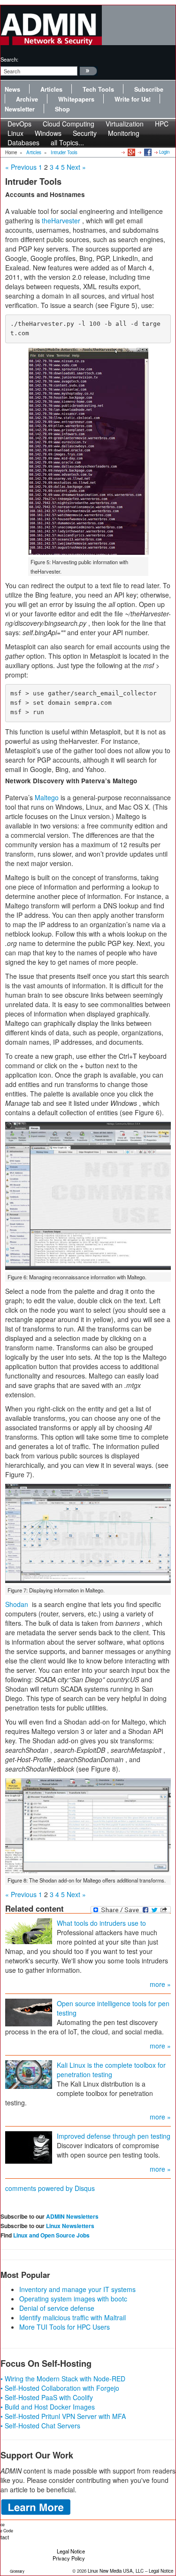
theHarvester (61, 221)
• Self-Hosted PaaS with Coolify (47, 2397)
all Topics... (67, 142)
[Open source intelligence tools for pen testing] (29, 2012)
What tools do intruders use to (101, 1923)
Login (164, 152)
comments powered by (50, 2188)
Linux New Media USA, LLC (116, 2571)
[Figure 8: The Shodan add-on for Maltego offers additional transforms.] (88, 1826)
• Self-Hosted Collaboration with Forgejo (60, 2388)
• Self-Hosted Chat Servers (40, 2426)
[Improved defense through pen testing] (29, 2147)
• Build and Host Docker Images (48, 2407)
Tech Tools (98, 89)
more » (160, 1984)
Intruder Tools (64, 152)
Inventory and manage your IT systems (77, 2289)
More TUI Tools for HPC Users (65, 2327)
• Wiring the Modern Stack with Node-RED (63, 2379)
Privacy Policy (69, 2558)
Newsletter (20, 109)
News (12, 89)
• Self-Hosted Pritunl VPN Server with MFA (63, 2416)
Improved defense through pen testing (114, 2136)
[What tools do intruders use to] (29, 1930)
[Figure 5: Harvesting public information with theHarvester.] (88, 451)
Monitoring (124, 133)
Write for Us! (133, 99)
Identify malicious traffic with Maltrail (73, 2317)
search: (9, 59)
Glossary (17, 2571)
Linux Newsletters (70, 2226)
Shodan (17, 1604)
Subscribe (149, 89)
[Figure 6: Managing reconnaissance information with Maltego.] (88, 1196)
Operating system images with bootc (73, 2299)
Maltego (47, 797)
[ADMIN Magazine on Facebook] (147, 152)
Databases (23, 142)
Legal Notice (71, 2551)
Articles (51, 89)
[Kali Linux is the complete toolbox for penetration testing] (29, 2074)
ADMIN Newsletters (72, 2216)
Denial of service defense (57, 2308)
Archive (27, 99)
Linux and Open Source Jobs (51, 2235)
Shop (62, 109)
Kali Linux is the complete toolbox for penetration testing (111, 2070)
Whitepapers (76, 99)
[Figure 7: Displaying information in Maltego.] (88, 1533)
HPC (162, 124)
